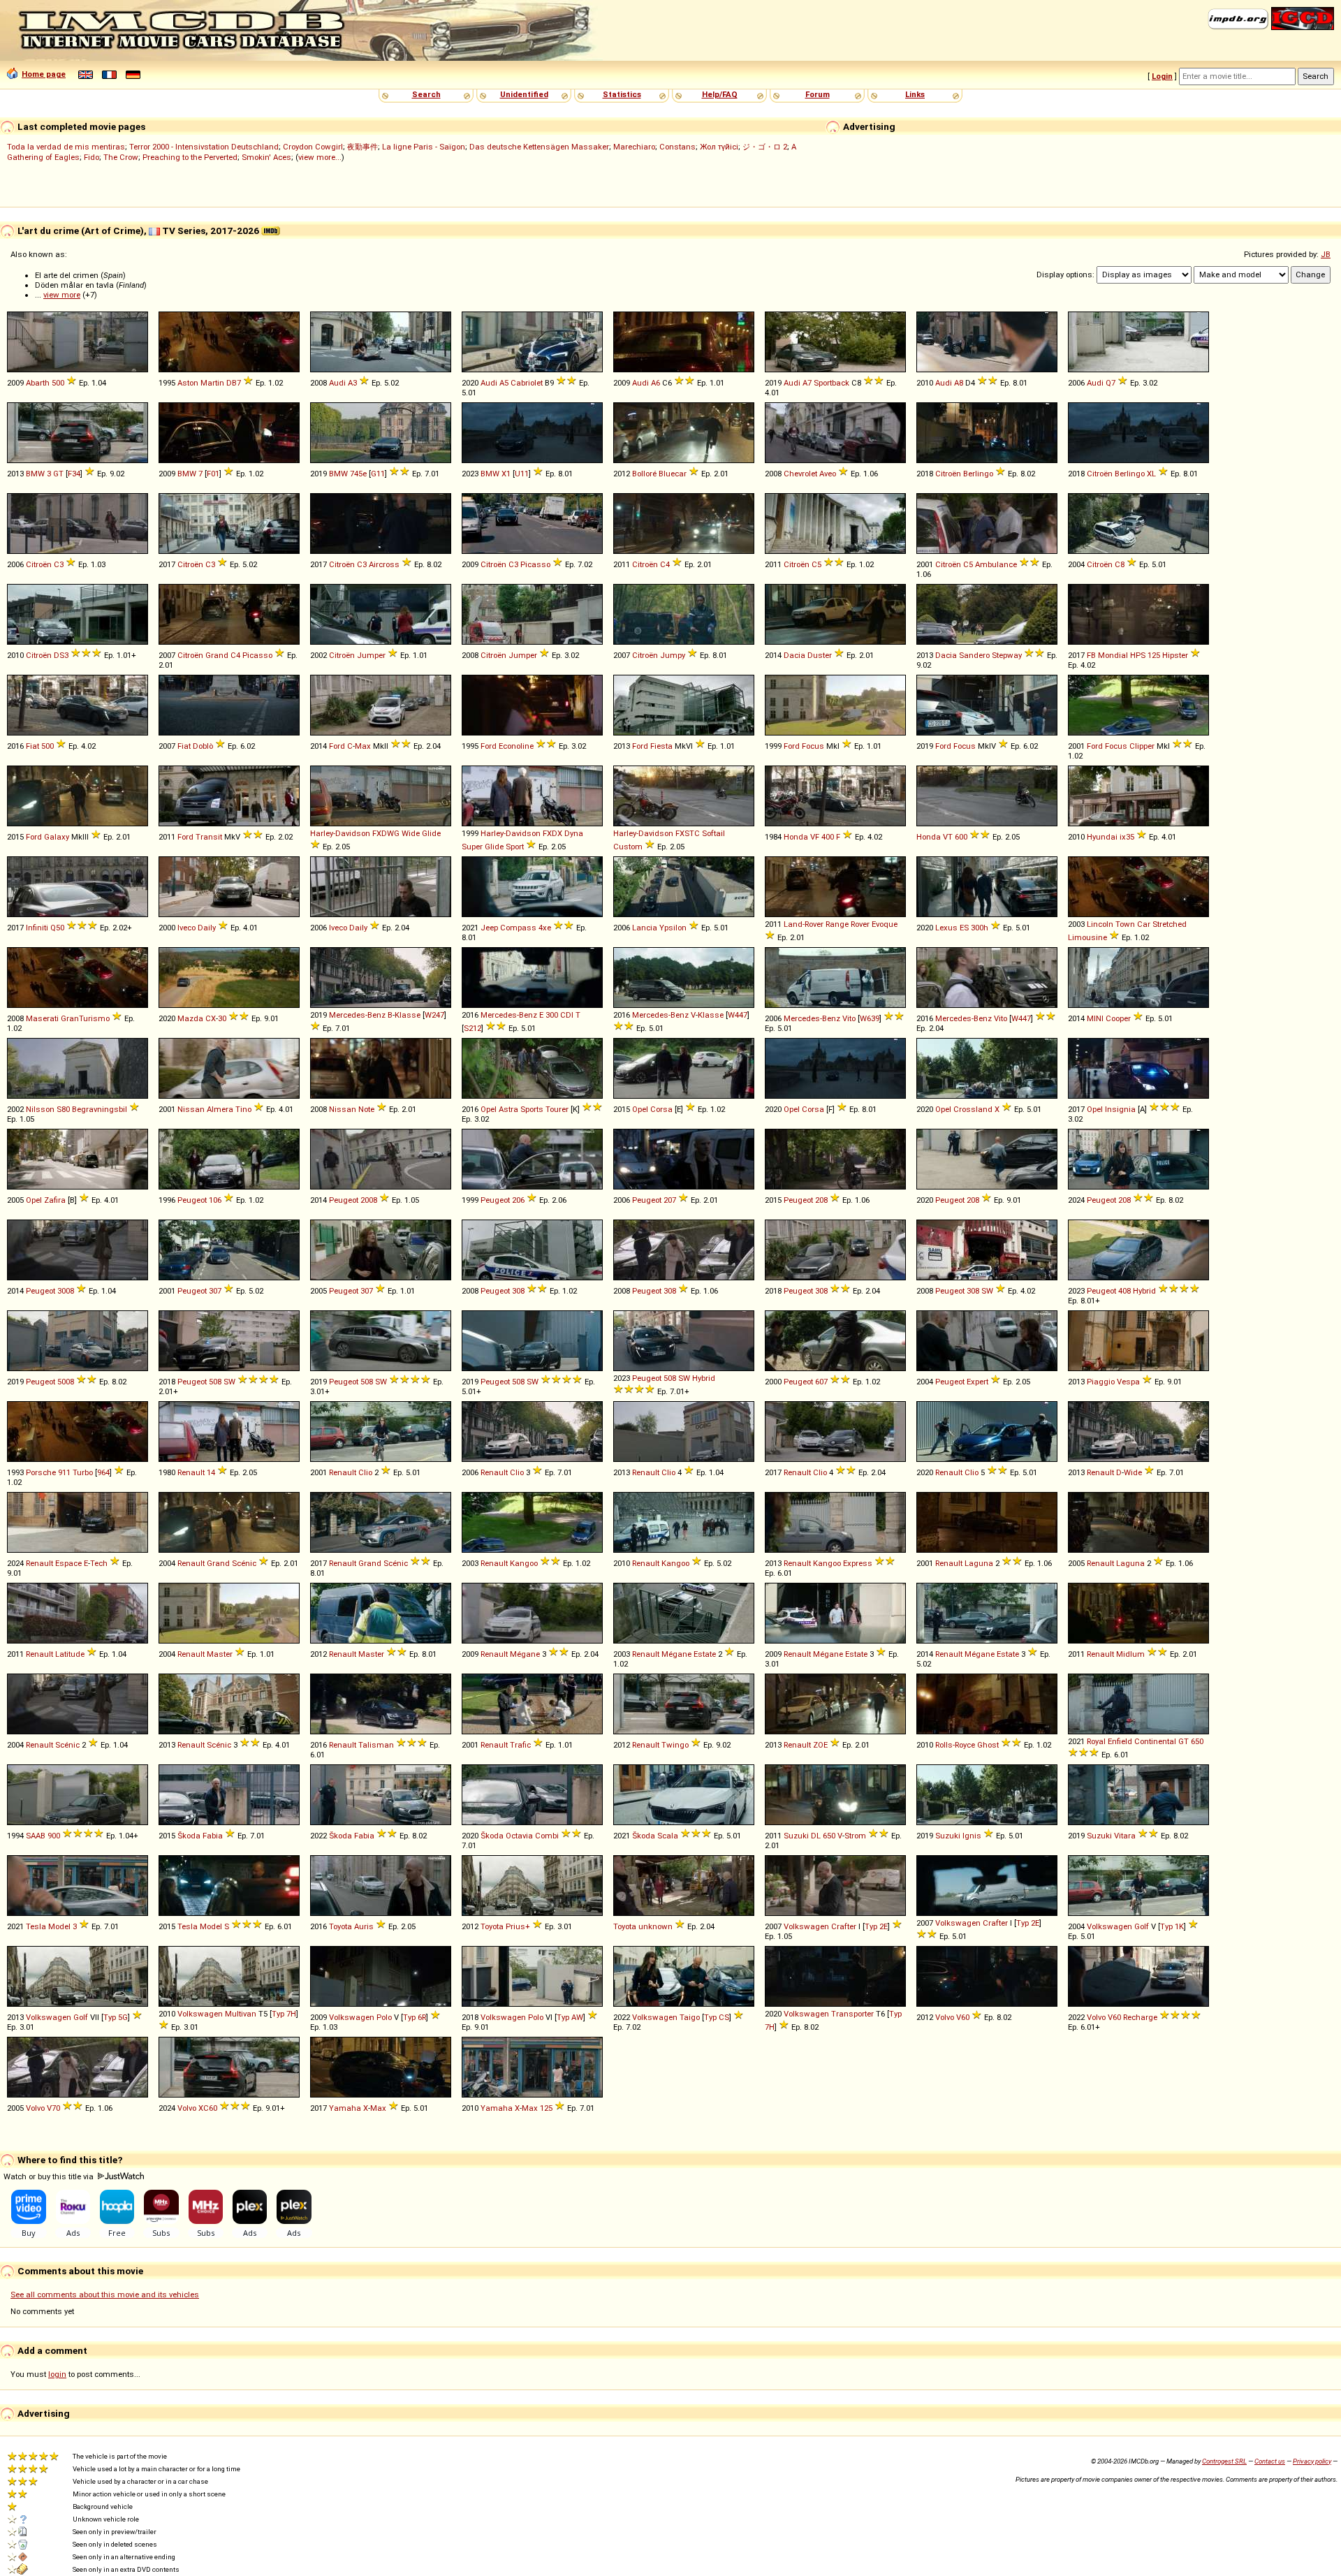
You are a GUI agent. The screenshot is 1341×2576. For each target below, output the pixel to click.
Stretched (1170, 924)
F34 (74, 474)
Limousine (1087, 937)
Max (363, 746)
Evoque (885, 924)
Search (426, 94)
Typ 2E (876, 1926)
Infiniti (37, 928)
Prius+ (518, 1926)
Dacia (794, 655)
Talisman (376, 1745)
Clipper (1142, 746)
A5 (504, 383)
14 (211, 1472)
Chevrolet (800, 474)
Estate (705, 1654)
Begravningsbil (100, 1109)
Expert (977, 1382)
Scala (668, 1836)
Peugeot (192, 1200)
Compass (518, 928)
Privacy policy (1312, 2461)
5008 (66, 1382)
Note (366, 1109)
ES (964, 928)
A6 (655, 383)
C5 (816, 564)
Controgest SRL (1224, 2461)
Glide (431, 833)
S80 (63, 1109)
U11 (522, 474)
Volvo (945, 2017)
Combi (547, 1836)
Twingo (675, 1745)
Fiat (32, 746)
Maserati (42, 1018)
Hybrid (1144, 1291)
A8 (959, 383)
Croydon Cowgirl (313, 147)
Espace (68, 1563)
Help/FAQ (720, 94)
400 (828, 837)
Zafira (55, 1200)
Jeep (489, 928)
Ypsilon (673, 928)
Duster (820, 655)
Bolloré (644, 474)
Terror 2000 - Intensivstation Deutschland (204, 147)
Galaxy (57, 837)
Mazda (190, 1018)
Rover (860, 924)
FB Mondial (1107, 655)
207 (670, 1200)
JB (1326, 254)
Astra (508, 1109)
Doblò (203, 746)
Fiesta (661, 746)
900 (54, 1836)
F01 (213, 474)
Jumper (371, 655)
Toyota (340, 1926)
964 (103, 1472)
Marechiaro (634, 147)
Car (1144, 924)
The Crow (121, 157)
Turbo (83, 1472)
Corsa (661, 1109)
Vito (849, 1018)
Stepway (1007, 655)
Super (472, 847)
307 (215, 1291)
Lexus (946, 928)
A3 (352, 383)
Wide (411, 833)
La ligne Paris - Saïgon (424, 147)
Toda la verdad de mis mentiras (66, 147)
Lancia (645, 928)
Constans (677, 147)
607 (821, 1382)
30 (222, 1018)
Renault (191, 1472)
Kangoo (524, 1563)
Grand (217, 655)
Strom (855, 1836)
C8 (1120, 564)
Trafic (520, 1745)
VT (948, 837)
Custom (628, 847)
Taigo (690, 2017)
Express (858, 1563)
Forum (818, 94)
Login (1162, 76)
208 (821, 1200)
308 (518, 1291)
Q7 (1111, 383)
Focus (813, 746)
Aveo (828, 474)
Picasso (535, 564)
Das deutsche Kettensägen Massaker (539, 147)
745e (358, 474)
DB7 (234, 383)
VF (815, 837)
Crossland (973, 1109)
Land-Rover (804, 924)
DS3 (61, 655)
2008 (369, 1200)
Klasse (408, 1015)
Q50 (57, 928)
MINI (1095, 1018)
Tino (243, 1109)
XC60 (208, 2108)
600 (961, 837)
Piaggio (1101, 1382)
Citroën (948, 474)
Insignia (1120, 1109)
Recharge (1140, 2017)
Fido (91, 157)
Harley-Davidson (340, 833)
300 (552, 1015)
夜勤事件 (362, 147)
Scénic (244, 1563)
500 (58, 383)
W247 (434, 1015)
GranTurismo (85, 1018)
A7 (807, 383)
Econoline (516, 746)
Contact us (1270, 2461)
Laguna (979, 1563)
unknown (655, 1926)
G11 (378, 474)
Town (1125, 924)
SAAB (36, 1836)
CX (211, 1018)
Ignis (972, 1836)
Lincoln (1100, 924)
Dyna (574, 833)
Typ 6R (415, 2017)
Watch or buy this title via (50, 2176)
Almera (220, 1109)
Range (837, 924)
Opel (489, 1109)
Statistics (622, 94)
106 (215, 1200)
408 (1124, 1291)
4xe (545, 928)
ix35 (1127, 837)
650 (1197, 1741)
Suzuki (796, 1836)
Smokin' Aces (266, 157)
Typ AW (570, 2017)
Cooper (1118, 1018)
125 (1154, 655)
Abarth (38, 383)
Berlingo (978, 474)
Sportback (831, 383)
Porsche (41, 1472)
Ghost (988, 1745)
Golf (1142, 1926)
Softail (713, 833)
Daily (207, 928)
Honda (796, 837)
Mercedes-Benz (357, 1015)
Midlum (1130, 1654)
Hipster (1175, 655)
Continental (1155, 1741)
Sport (515, 847)
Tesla (36, 1926)
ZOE (820, 1745)
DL (816, 1836)
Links (915, 94)
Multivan (241, 2014)
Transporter (852, 2014)
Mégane (525, 1654)
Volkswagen (806, 1926)
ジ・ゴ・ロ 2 (765, 147)
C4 (665, 564)
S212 (472, 1028)
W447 (738, 1015)
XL (1151, 474)
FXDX (552, 833)
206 (518, 1200)
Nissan (191, 1109)
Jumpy (673, 655)
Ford (337, 746)
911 (64, 1472)
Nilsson (40, 1109)
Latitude (70, 1654)
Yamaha (345, 2108)
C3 (59, 564)
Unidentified (524, 94)
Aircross (384, 564)
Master (220, 1654)
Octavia (519, 1836)
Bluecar (673, 474)
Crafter (844, 1926)
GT (58, 474)
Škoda (189, 1836)
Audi (337, 383)
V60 (963, 2017)
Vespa (1128, 1382)
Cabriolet (527, 383)
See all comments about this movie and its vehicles (105, 2295)
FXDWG (386, 833)
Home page (44, 74)
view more (62, 295)
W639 (870, 1018)
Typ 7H (284, 2014)
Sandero (974, 655)
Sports (532, 1109)
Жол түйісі (719, 147)
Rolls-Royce (955, 1745)
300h (980, 928)
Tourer (557, 1109)
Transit (209, 837)
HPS (1138, 655)
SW (987, 1291)
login (57, 2374)
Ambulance (996, 564)
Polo (384, 2017)
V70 (53, 2108)
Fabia (213, 1836)
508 (215, 1382)
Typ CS (717, 2017)
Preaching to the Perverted (190, 157)
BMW (35, 474)
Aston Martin (201, 383)
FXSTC (688, 833)
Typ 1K (1172, 1926)
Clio (365, 1472)
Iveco (186, 928)
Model (59, 1926)
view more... (320, 157)
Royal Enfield (1109, 1741)
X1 (506, 474)
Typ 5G (116, 2017)
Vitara (1125, 1836)
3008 (66, 1291)
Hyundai (1102, 837)
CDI (567, 1015)
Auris (364, 1926)
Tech (99, 1563)
